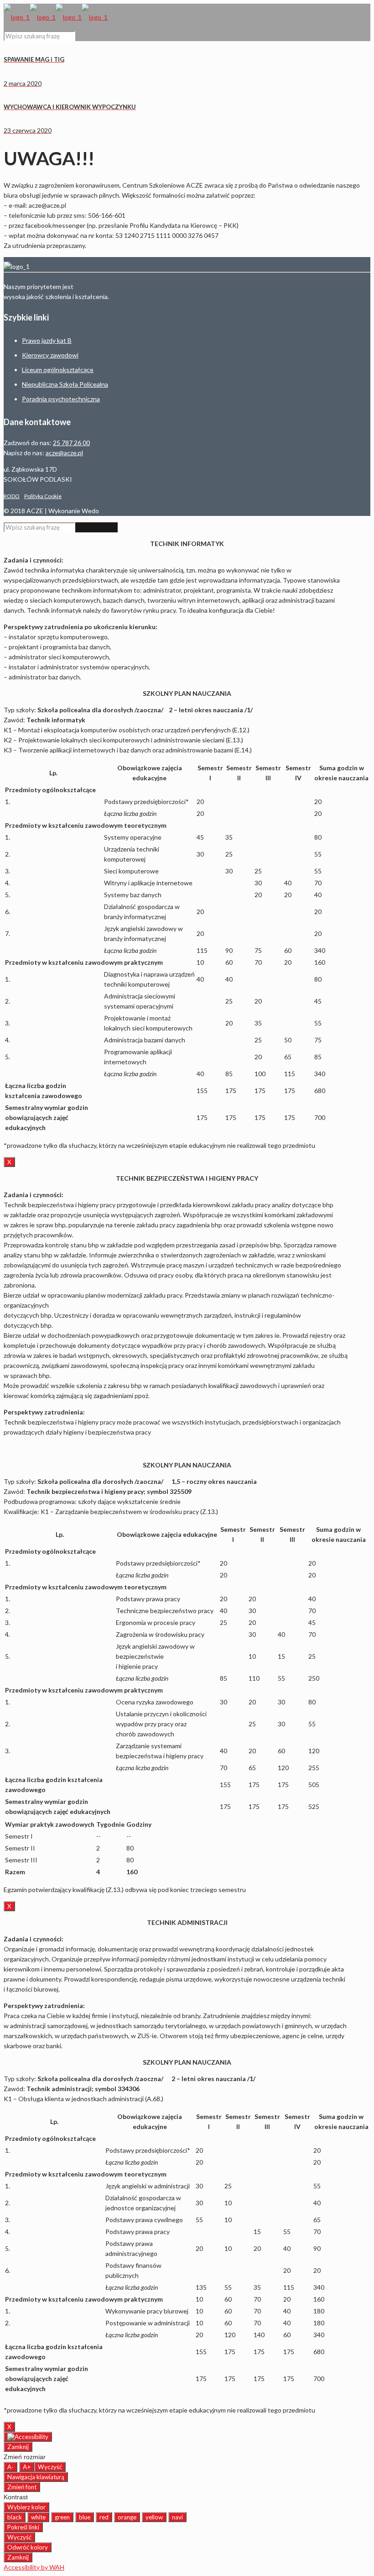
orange (127, 2517)
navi (177, 2517)
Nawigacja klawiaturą (36, 2477)
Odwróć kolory (28, 2547)
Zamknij (18, 2447)
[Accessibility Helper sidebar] (28, 2437)
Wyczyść (50, 2467)
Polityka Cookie (43, 496)
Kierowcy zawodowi (50, 355)
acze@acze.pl (64, 453)
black (15, 2517)
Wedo (90, 511)
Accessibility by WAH (34, 2567)
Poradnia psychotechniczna (61, 399)
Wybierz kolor (26, 2507)
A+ (27, 2467)
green (62, 2517)
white (38, 2517)
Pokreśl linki (23, 2527)
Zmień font (22, 2487)
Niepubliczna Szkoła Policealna (65, 384)
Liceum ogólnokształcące (58, 370)
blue (85, 2517)
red (104, 2517)
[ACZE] (56, 17)
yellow (154, 2517)
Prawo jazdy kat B (47, 340)
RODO (12, 496)
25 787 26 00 (71, 443)
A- (10, 2467)
